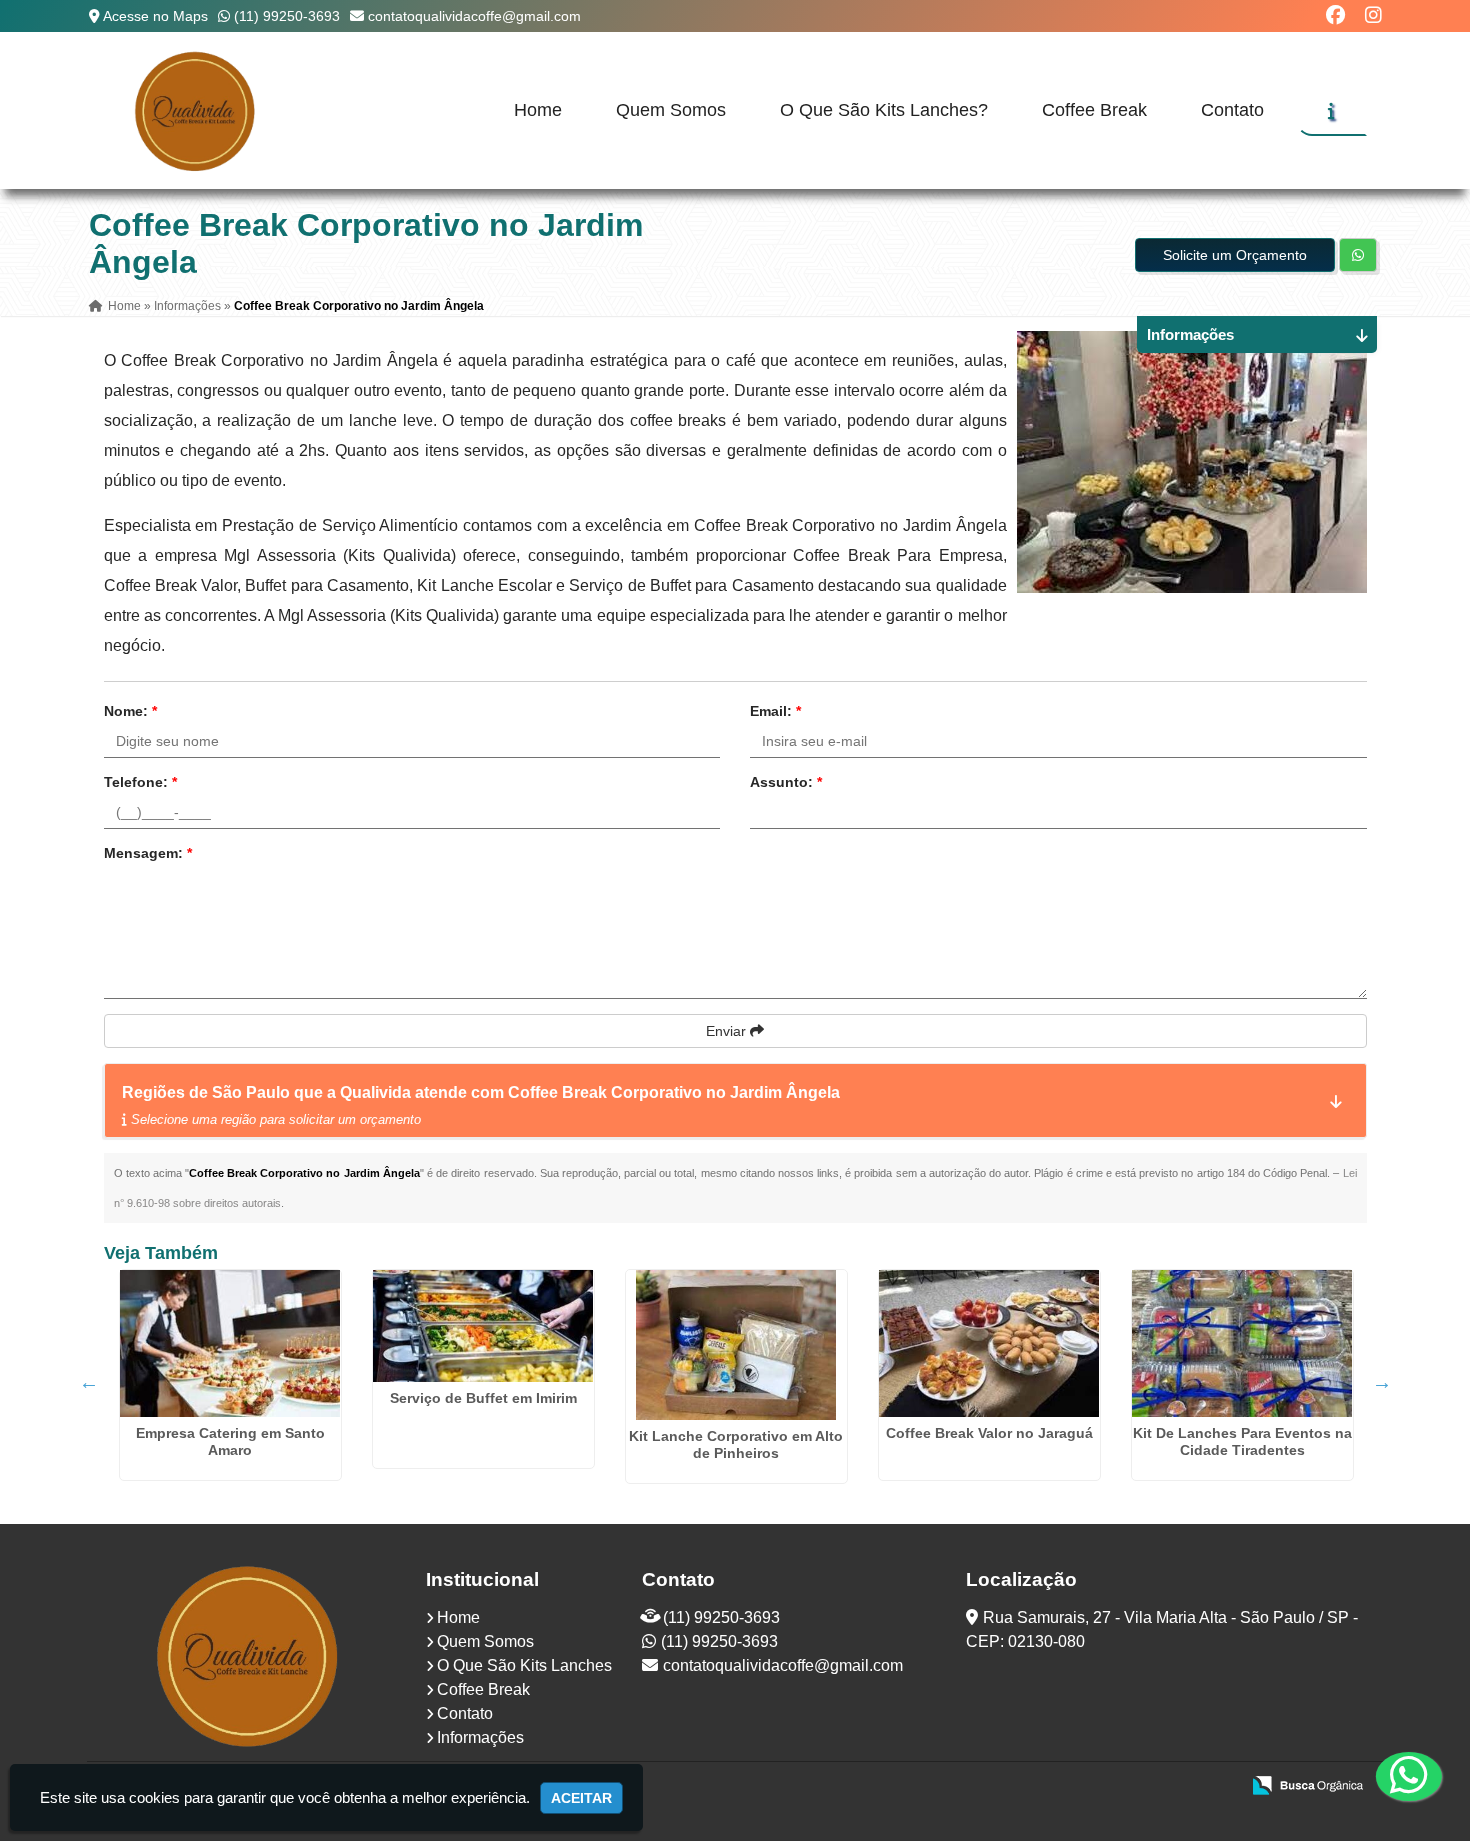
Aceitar (581, 1798)
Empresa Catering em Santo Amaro (230, 1441)
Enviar (728, 1031)
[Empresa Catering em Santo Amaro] (230, 1343)
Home (538, 110)
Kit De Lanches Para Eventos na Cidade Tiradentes (1242, 1441)
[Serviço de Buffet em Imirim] (483, 1326)
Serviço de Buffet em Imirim (483, 1398)
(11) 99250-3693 (287, 16)
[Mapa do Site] (1025, 1787)
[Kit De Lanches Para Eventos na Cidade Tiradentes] (1242, 1343)
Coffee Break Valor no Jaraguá (989, 1433)
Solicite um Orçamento (1235, 255)
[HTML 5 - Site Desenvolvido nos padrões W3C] (1077, 1787)
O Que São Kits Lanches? (884, 110)
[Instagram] (1373, 15)
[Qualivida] (249, 1655)
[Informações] (1331, 111)
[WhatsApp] (1397, 1776)
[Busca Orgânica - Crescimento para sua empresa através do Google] (1307, 1783)
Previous (89, 1382)
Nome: (130, 711)
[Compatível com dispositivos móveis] (1215, 1787)
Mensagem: (148, 853)
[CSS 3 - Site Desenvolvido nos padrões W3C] (1146, 1787)
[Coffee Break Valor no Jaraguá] (989, 1343)
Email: (775, 711)
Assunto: (786, 782)
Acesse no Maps (155, 16)
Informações (480, 1737)
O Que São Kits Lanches (524, 1665)
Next (1382, 1382)
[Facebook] (1335, 15)
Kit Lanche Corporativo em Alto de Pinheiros (736, 1444)
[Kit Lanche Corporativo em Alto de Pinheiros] (736, 1345)
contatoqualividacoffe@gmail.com (474, 16)
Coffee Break (1094, 110)
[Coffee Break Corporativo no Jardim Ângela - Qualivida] (197, 110)
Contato (1232, 110)
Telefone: (140, 782)
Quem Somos (671, 110)
